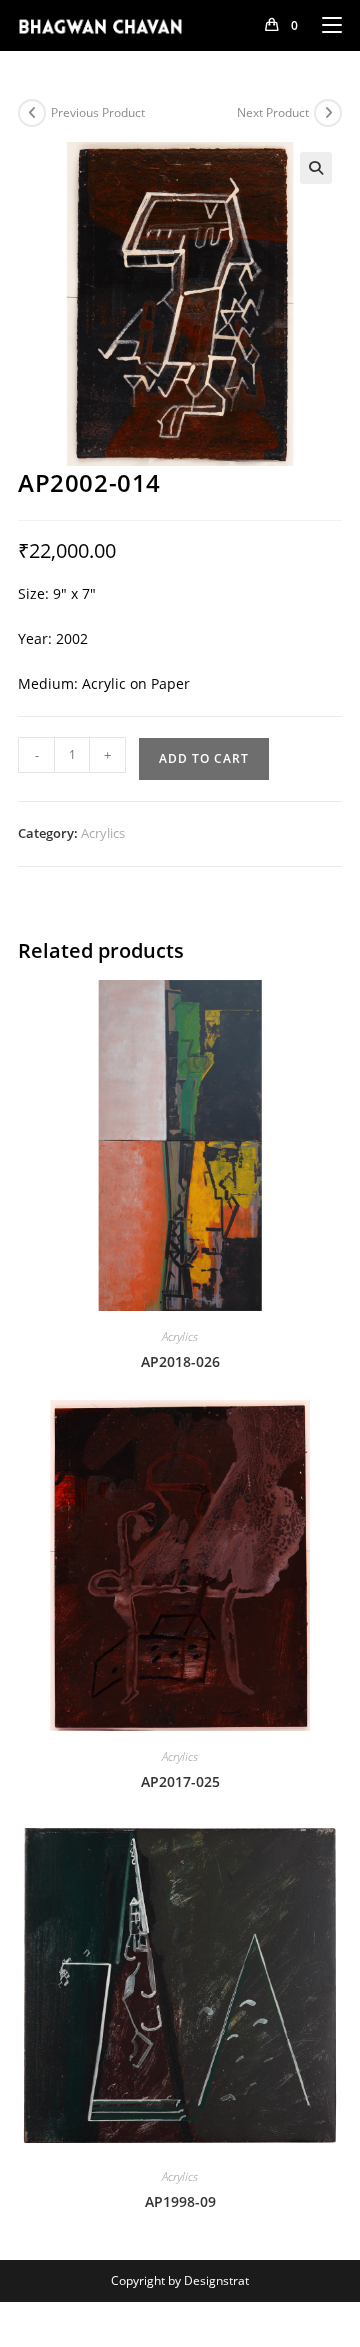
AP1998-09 (180, 2201)
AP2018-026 (180, 1361)
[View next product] (328, 113)
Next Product (273, 112)
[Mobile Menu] (324, 25)
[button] (316, 168)
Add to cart (204, 758)
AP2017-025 (180, 1781)
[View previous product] (32, 113)
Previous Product (98, 112)
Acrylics (103, 833)
